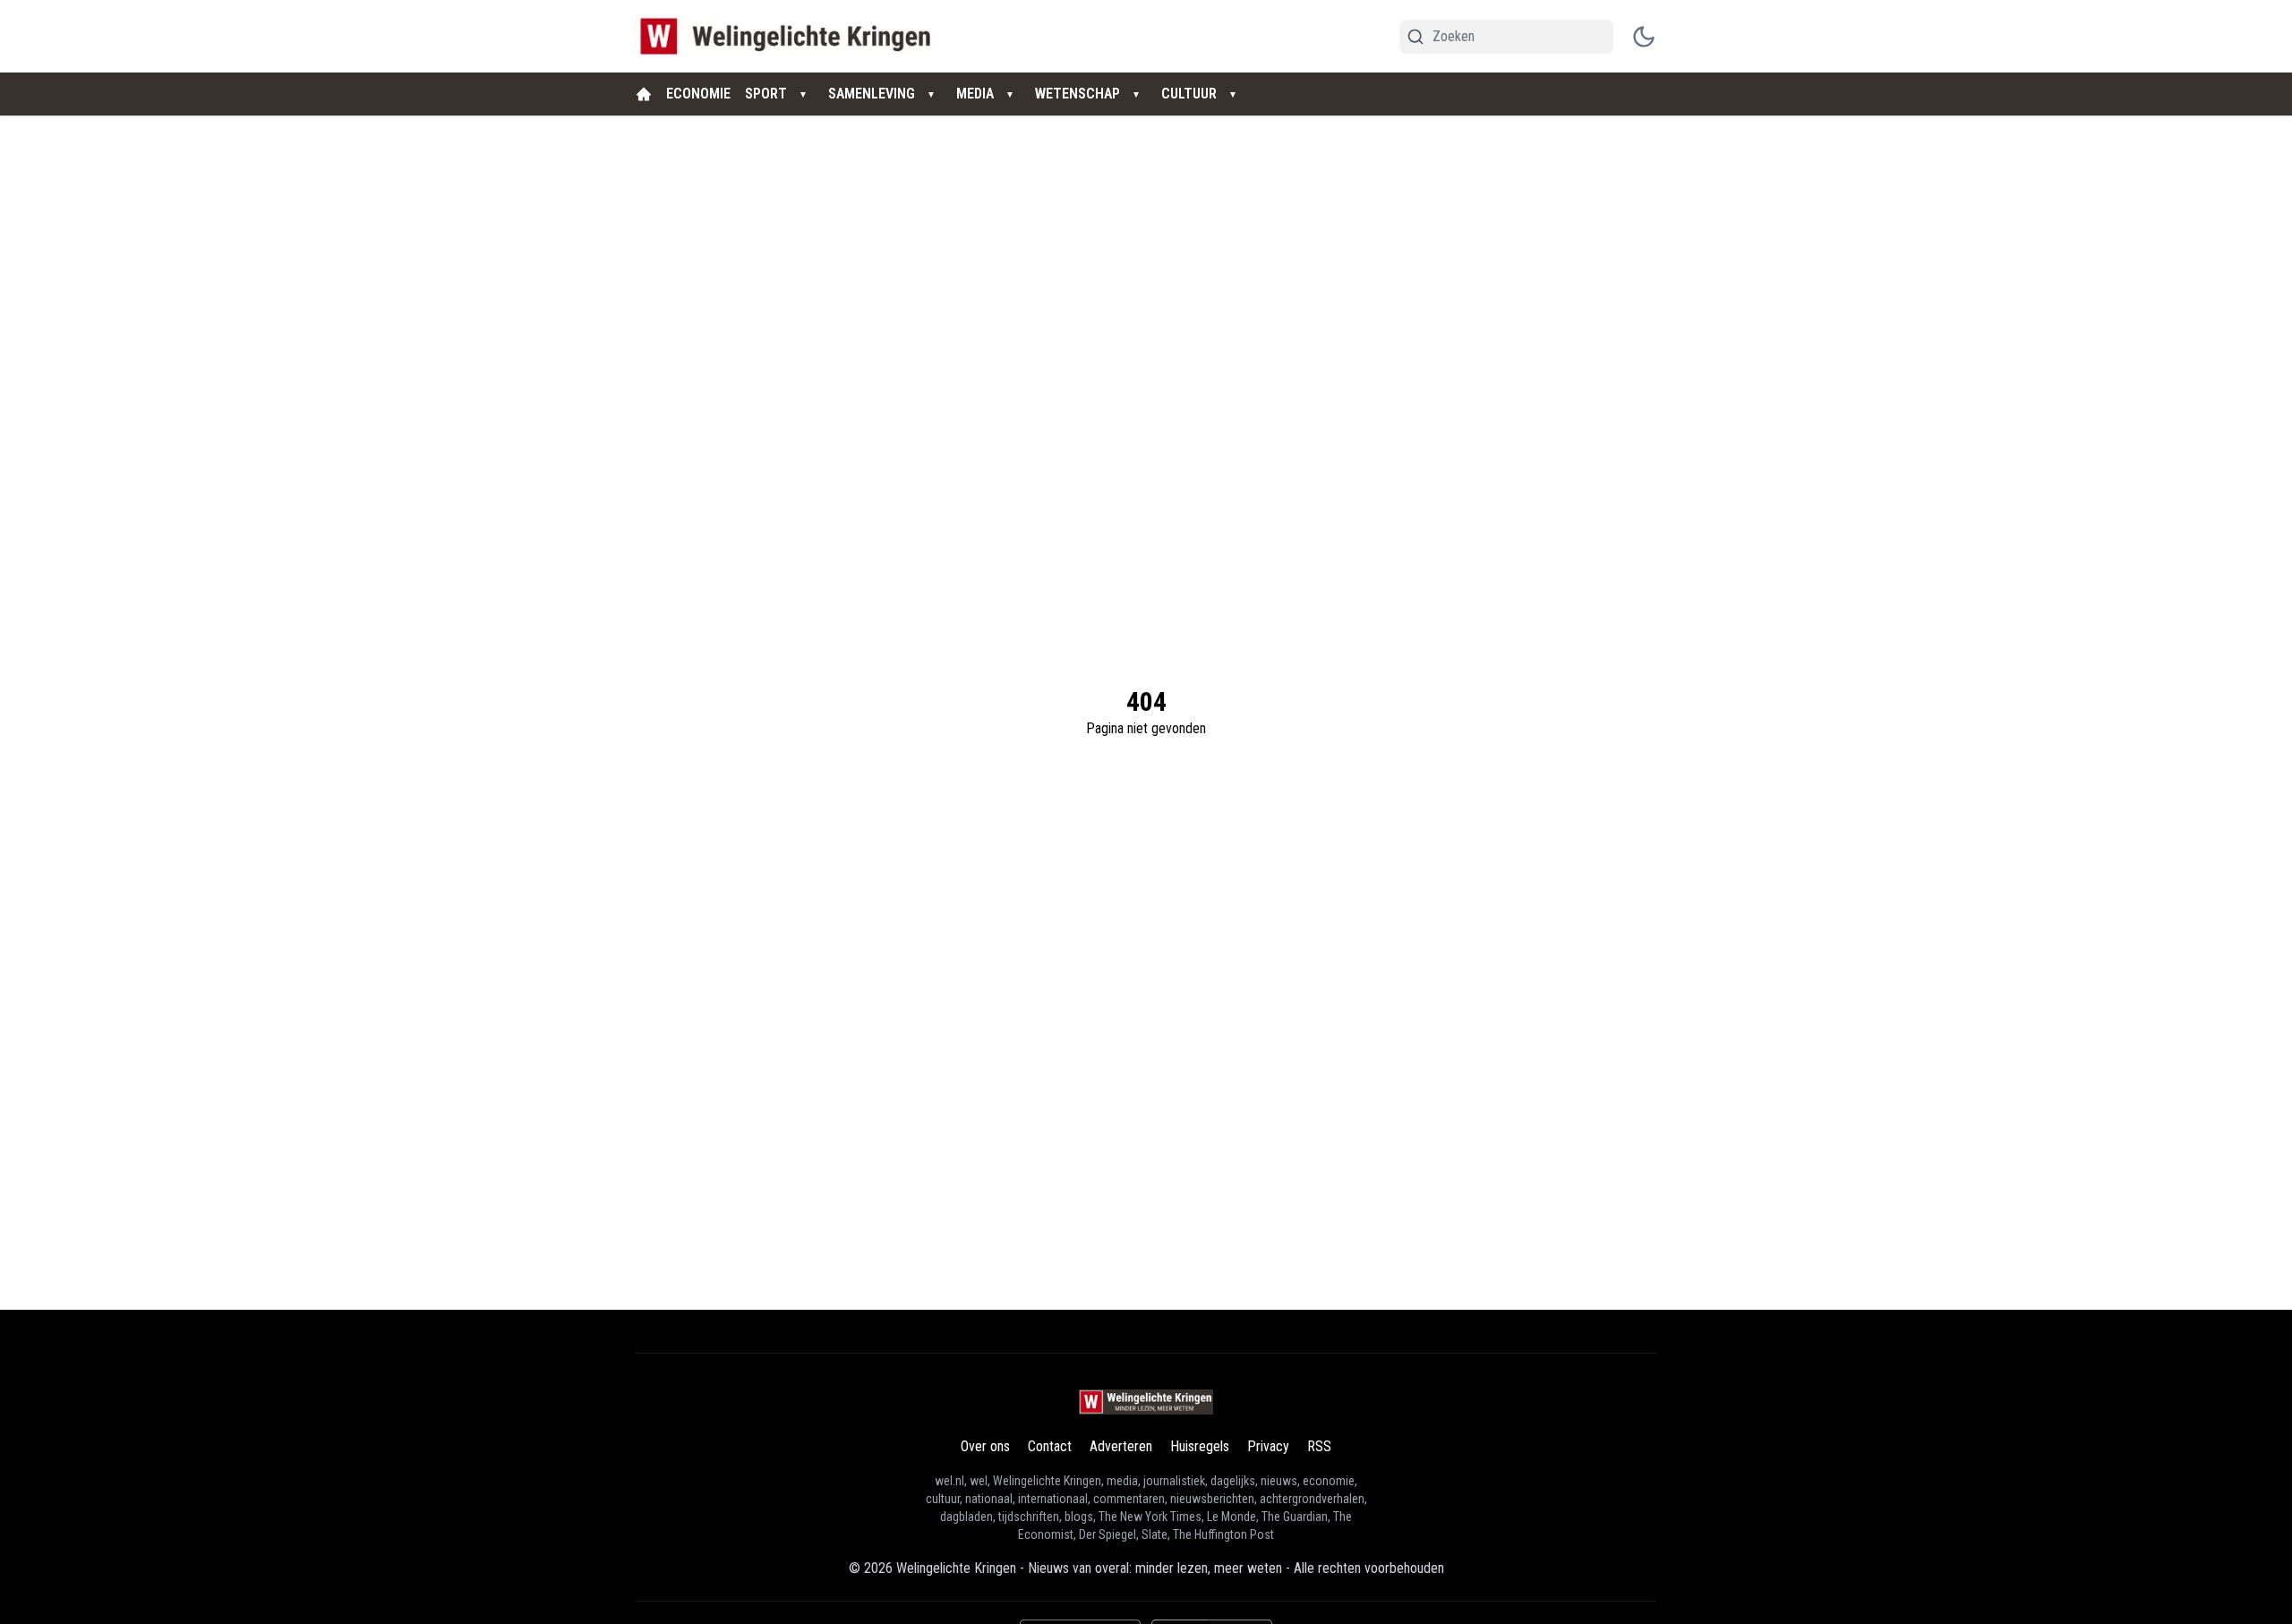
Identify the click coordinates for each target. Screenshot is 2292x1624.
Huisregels (1200, 1446)
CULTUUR (1189, 94)
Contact (1050, 1446)
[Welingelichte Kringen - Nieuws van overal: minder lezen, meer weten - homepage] (790, 36)
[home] (644, 94)
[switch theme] (1644, 37)
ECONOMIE (698, 94)
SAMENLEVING (872, 94)
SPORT (766, 94)
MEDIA (975, 94)
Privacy (1268, 1446)
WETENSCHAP (1078, 94)
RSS (1319, 1446)
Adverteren (1121, 1446)
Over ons (985, 1446)
